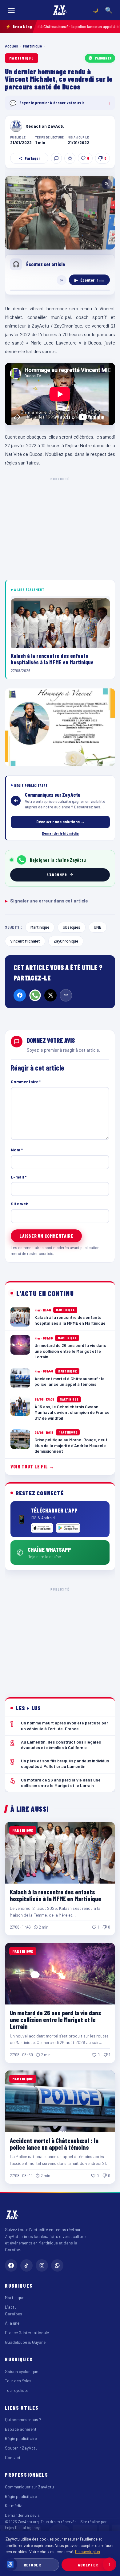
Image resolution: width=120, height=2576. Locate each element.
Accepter (88, 2565)
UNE (98, 927)
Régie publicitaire (21, 2438)
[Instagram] (42, 2265)
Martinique (33, 46)
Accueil (12, 46)
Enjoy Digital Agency (22, 2528)
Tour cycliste (17, 2390)
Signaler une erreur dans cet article (46, 901)
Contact (13, 2457)
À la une (12, 2323)
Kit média (14, 2506)
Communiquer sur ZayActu (29, 2487)
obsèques (72, 927)
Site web (20, 1204)
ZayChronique (66, 941)
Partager (32, 158)
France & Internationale (27, 2332)
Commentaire (26, 1082)
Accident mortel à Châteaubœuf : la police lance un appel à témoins (54, 2144)
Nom (17, 1150)
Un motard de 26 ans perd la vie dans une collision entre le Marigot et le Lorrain (56, 2020)
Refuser (32, 2565)
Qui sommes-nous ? (23, 2419)
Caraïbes (14, 2314)
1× (62, 280)
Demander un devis (22, 2515)
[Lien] (66, 995)
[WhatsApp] (35, 995)
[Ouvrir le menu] (11, 10)
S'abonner (103, 58)
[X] (50, 995)
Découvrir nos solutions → (60, 822)
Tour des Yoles (18, 2381)
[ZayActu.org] (60, 10)
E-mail (19, 1177)
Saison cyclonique (22, 2371)
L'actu (11, 2307)
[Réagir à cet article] (56, 158)
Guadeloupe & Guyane (25, 2342)
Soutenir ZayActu (21, 2448)
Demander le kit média (60, 833)
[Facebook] (20, 995)
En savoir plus (88, 2551)
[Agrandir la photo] (60, 213)
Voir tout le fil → (32, 1466)
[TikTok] (26, 2265)
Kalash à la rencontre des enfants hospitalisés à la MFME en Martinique (56, 1895)
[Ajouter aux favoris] (70, 158)
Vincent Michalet (25, 941)
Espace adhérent (21, 2429)
